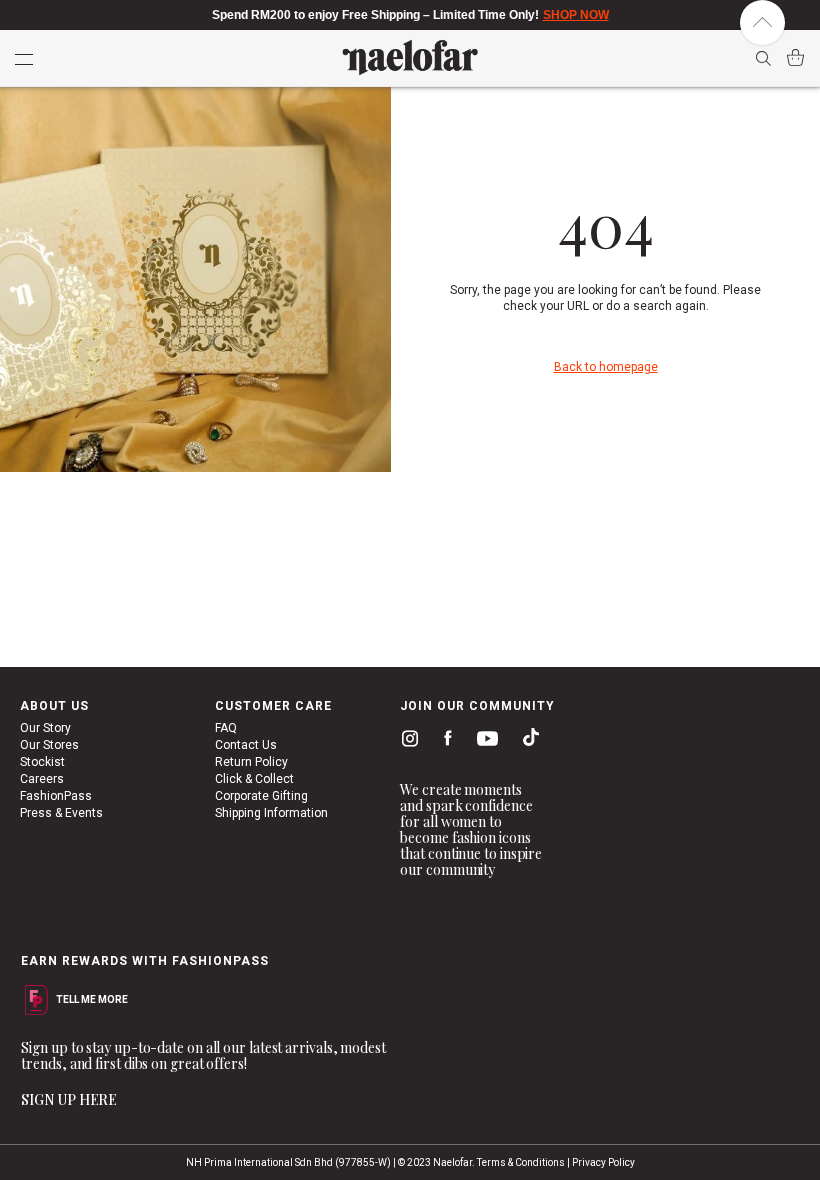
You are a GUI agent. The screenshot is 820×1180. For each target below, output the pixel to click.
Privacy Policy (603, 1162)
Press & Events (61, 813)
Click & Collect (254, 779)
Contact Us (246, 745)
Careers (42, 779)
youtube (484, 742)
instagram (406, 741)
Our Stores (49, 745)
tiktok (526, 741)
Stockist (42, 762)
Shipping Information (271, 813)
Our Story (45, 728)
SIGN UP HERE (69, 1099)
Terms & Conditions (521, 1162)
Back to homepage (606, 367)
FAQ (226, 728)
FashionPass (56, 796)
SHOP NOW (576, 15)
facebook (443, 741)
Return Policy (251, 762)
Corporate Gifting (261, 796)
